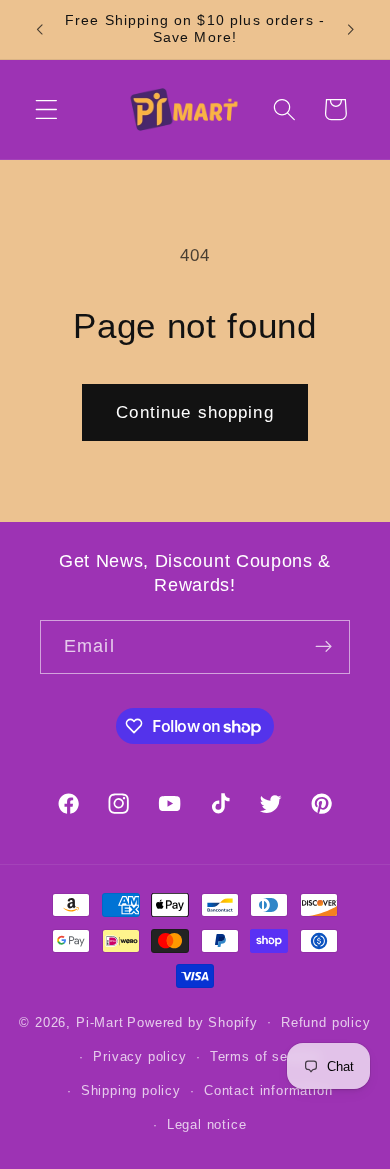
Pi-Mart (100, 1022)
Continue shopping (195, 412)
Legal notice (207, 1125)
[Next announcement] (351, 29)
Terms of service (265, 1057)
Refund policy (325, 1023)
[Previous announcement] (39, 29)
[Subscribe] (323, 647)
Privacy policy (139, 1057)
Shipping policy (131, 1091)
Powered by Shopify (192, 1022)
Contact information (268, 1091)
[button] (46, 109)
